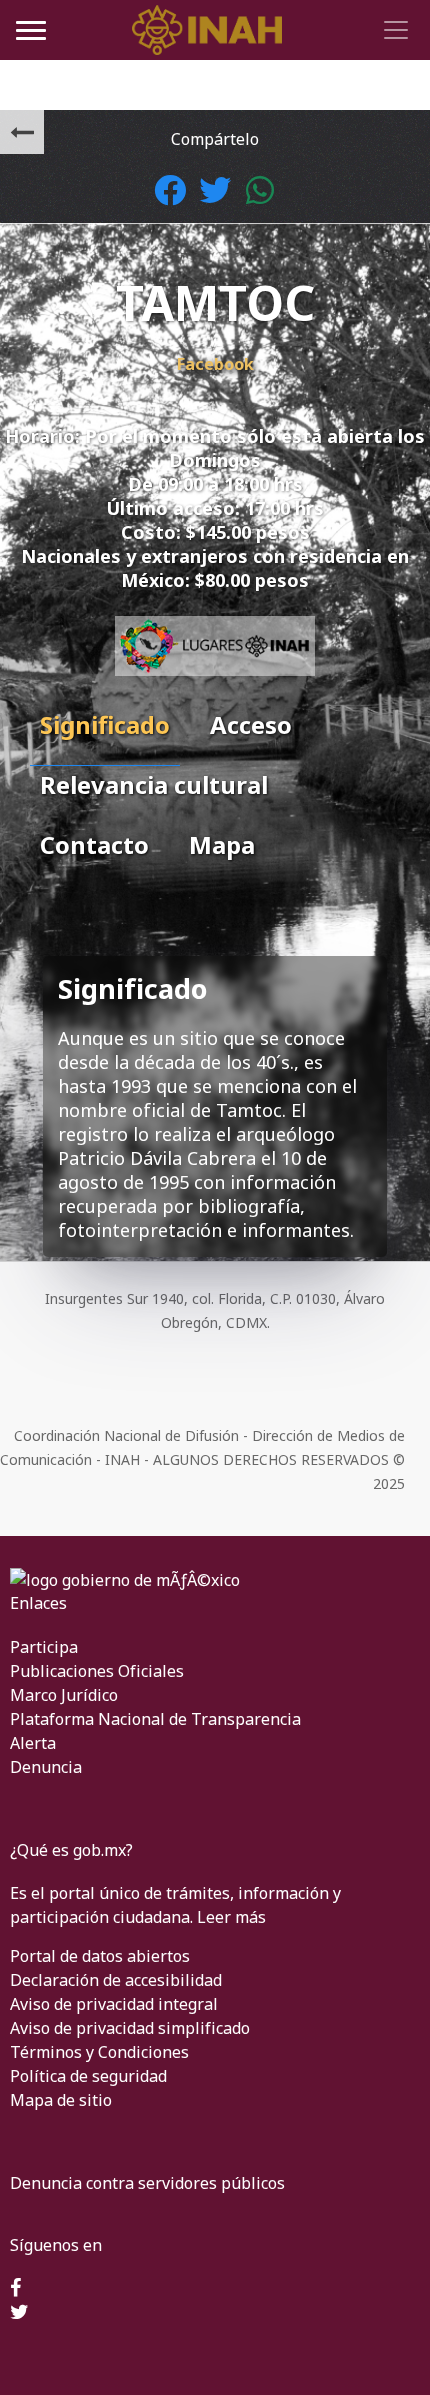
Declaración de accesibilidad (116, 1980)
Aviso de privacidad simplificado (130, 2028)
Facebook (215, 364)
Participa (44, 1647)
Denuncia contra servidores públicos (147, 2183)
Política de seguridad (88, 2076)
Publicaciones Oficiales (97, 1671)
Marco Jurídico (64, 1695)
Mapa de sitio (61, 2100)
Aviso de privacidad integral (114, 2004)
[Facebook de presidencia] (15, 2289)
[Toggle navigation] (393, 30)
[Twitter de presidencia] (19, 2313)
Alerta (33, 1743)
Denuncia (46, 1767)
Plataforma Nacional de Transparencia (155, 1719)
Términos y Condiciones (99, 2052)
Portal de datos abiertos (100, 1956)
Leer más (231, 1917)
